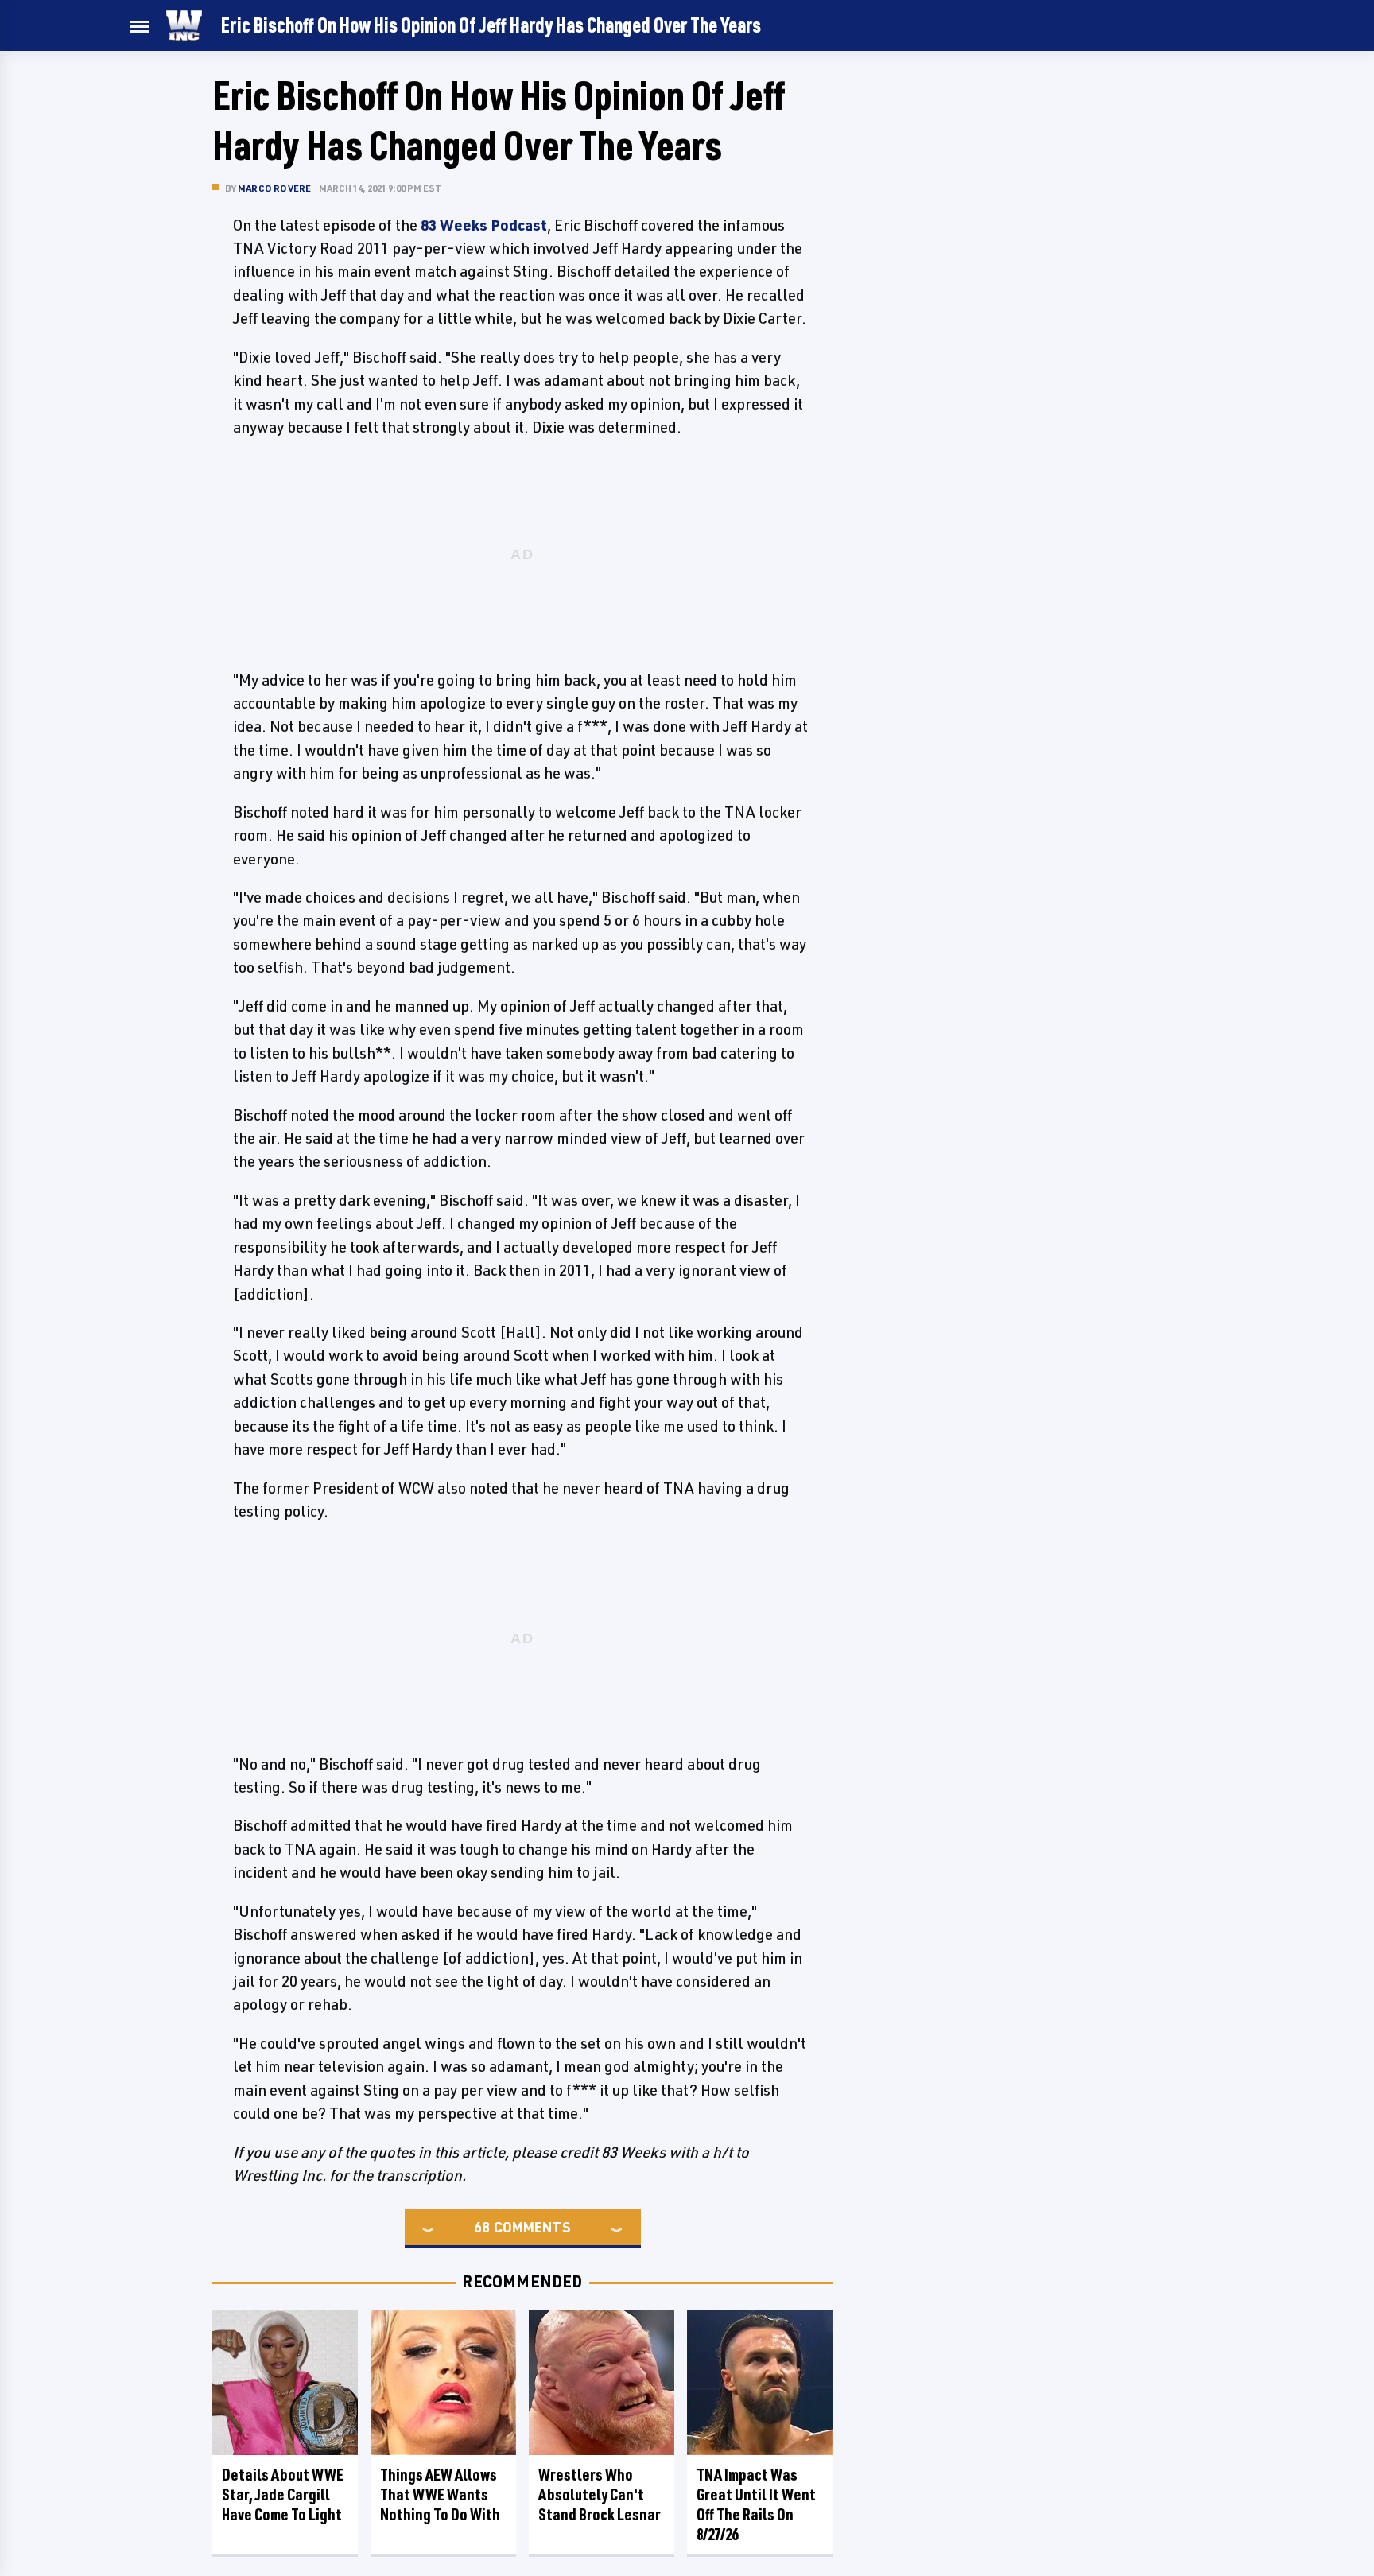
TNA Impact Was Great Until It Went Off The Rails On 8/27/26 (756, 2504)
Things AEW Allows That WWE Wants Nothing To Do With (440, 2494)
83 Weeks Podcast (484, 225)
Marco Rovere (274, 188)
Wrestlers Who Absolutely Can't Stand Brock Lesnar (600, 2494)
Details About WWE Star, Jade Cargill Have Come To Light (283, 2494)
